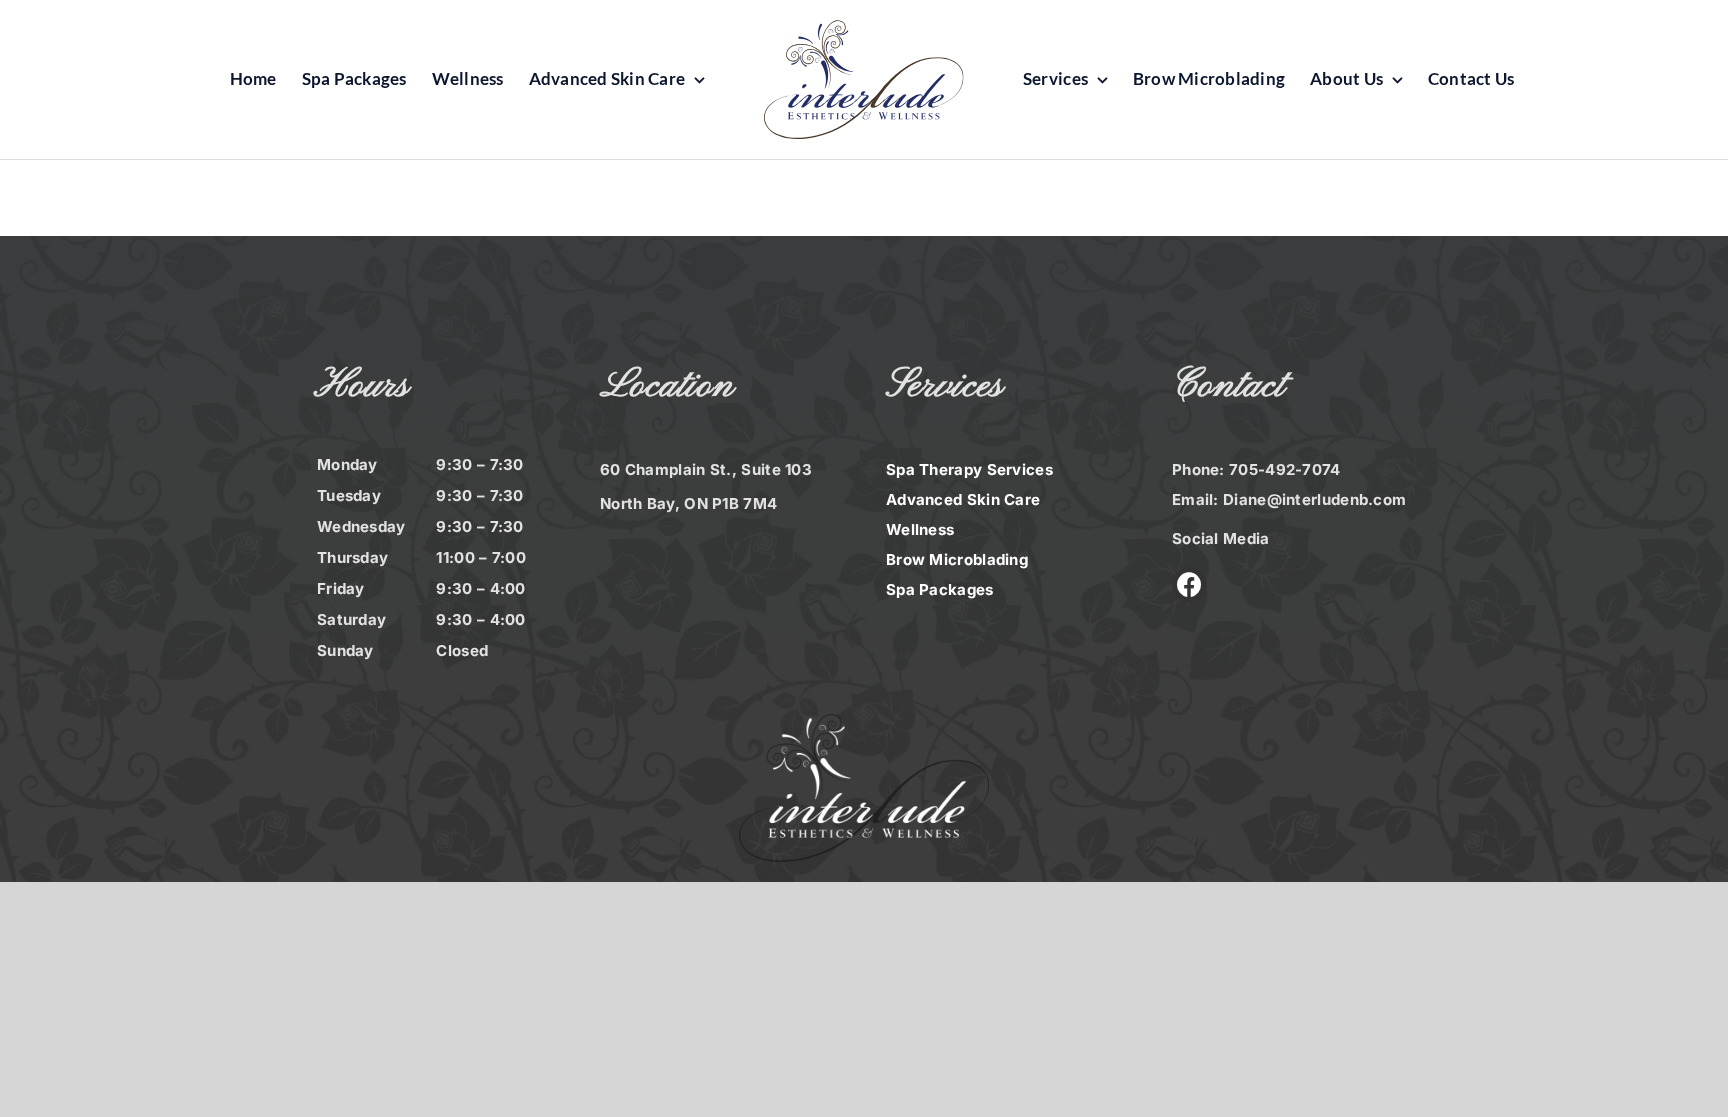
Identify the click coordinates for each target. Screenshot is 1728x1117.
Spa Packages (940, 589)
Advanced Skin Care (963, 499)
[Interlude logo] (864, 30)
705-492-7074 (1285, 469)
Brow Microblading (957, 559)
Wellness (920, 529)
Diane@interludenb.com (1314, 499)
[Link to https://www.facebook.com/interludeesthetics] (1189, 584)
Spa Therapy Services (969, 469)
